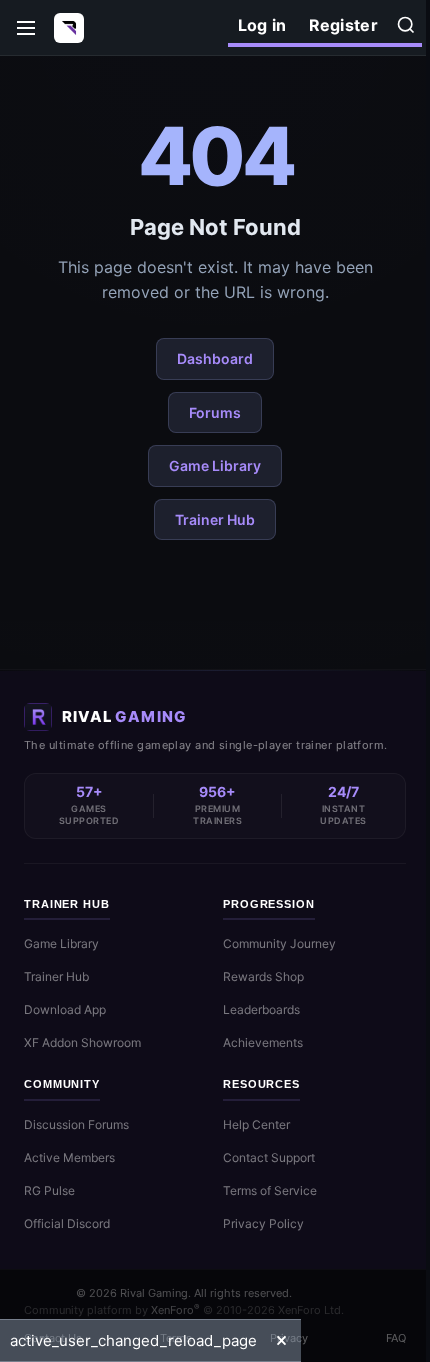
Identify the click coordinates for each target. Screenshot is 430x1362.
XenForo (175, 1310)
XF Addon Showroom (82, 1042)
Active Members (69, 1157)
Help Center (256, 1124)
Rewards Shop (263, 976)
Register (343, 25)
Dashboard (215, 358)
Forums (215, 412)
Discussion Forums (76, 1124)
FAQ (396, 1338)
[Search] (406, 25)
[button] (281, 1340)
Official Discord (67, 1223)
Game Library (215, 465)
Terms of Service (270, 1190)
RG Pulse (49, 1190)
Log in (262, 25)
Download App (65, 1009)
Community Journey (279, 943)
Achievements (263, 1042)
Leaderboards (261, 1009)
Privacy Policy (263, 1223)
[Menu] (26, 28)
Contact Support (269, 1157)
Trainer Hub (215, 519)
